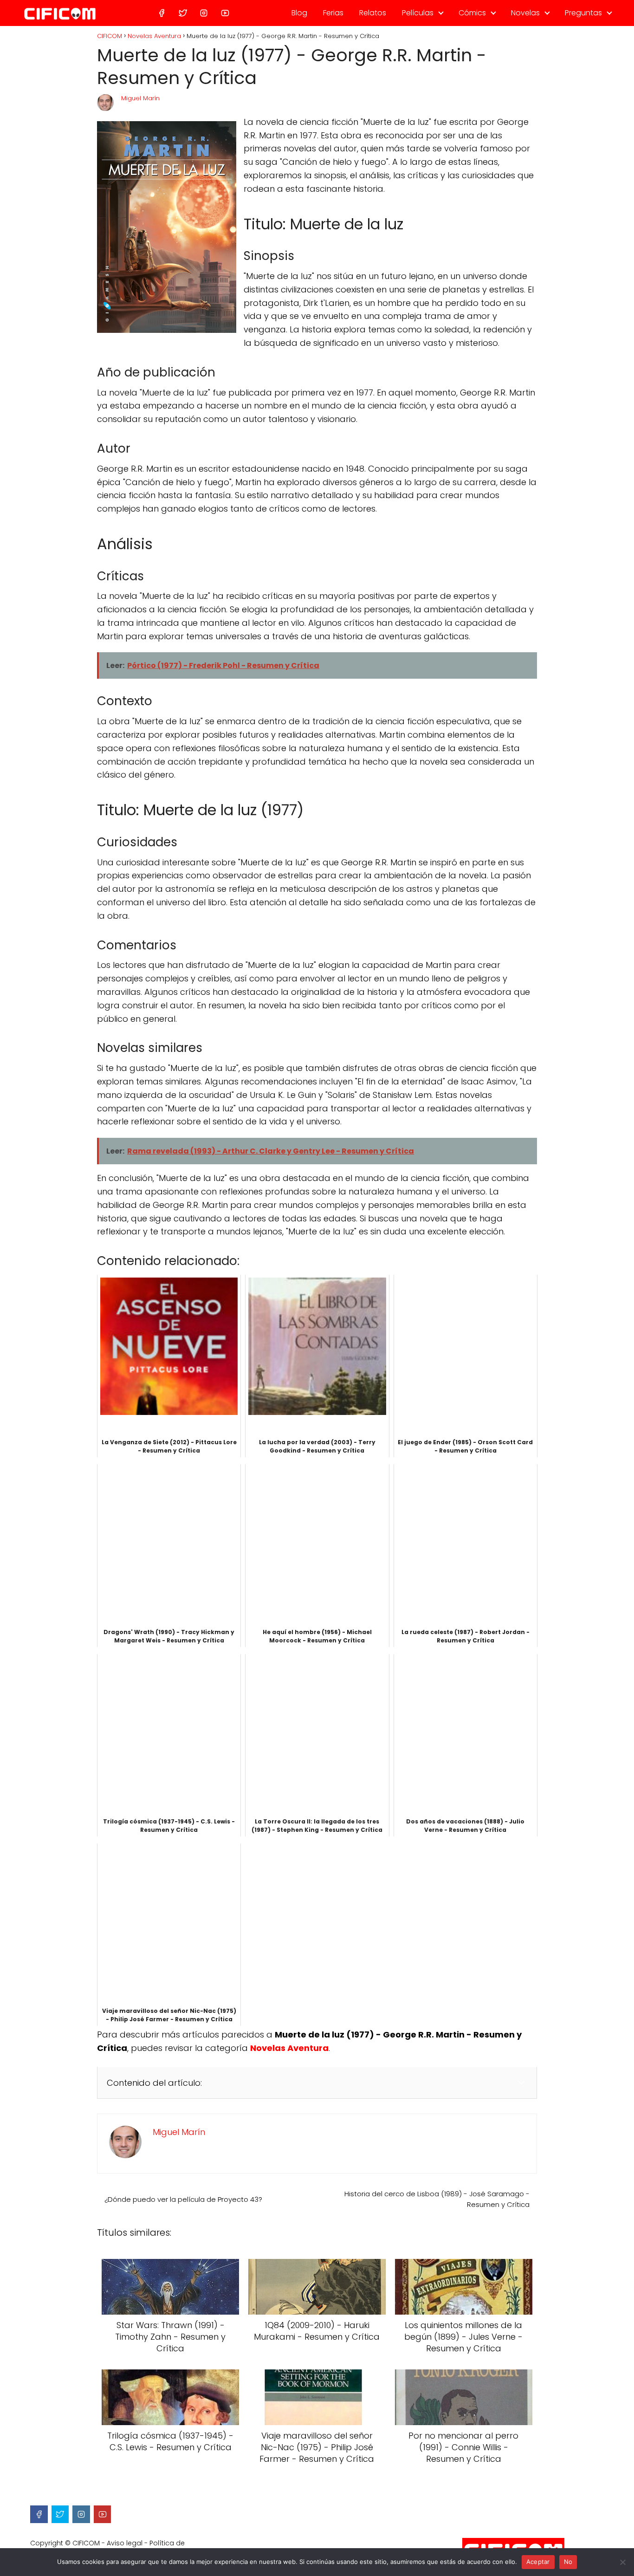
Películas (418, 13)
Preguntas (583, 13)
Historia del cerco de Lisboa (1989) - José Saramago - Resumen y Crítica (437, 2199)
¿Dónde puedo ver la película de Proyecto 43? (183, 2199)
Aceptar (538, 2562)
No (568, 2562)
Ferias (333, 13)
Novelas (525, 13)
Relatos (373, 13)
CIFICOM (86, 2543)
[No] (622, 2562)
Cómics (472, 13)
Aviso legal (125, 2543)
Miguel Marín (140, 98)
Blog (299, 13)
